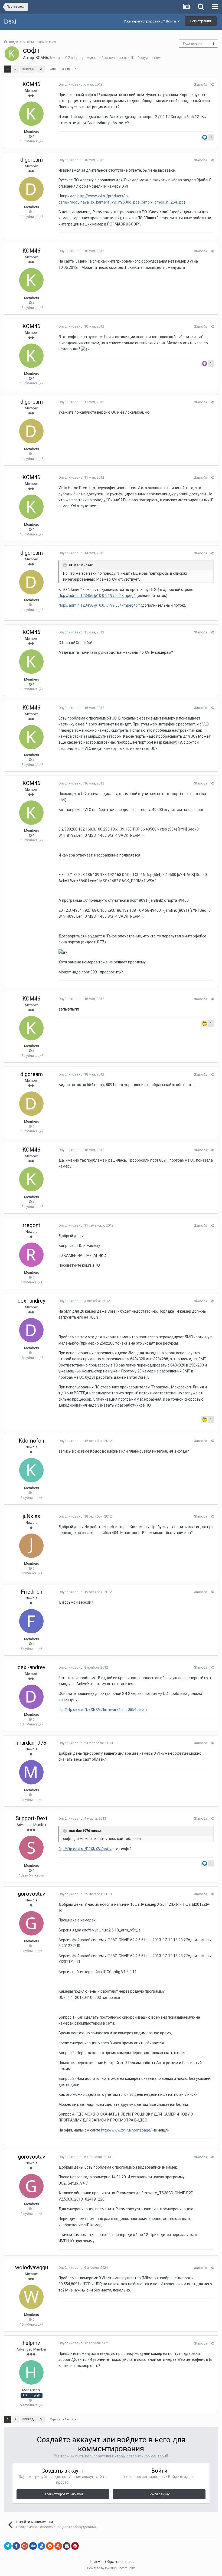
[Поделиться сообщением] (212, 85)
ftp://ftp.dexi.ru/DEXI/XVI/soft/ (85, 1849)
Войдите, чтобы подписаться (32, 42)
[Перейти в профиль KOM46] (12, 54)
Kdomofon (31, 1441)
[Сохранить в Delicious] (41, 2546)
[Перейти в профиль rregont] (31, 1255)
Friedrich (32, 1592)
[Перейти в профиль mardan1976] (31, 1772)
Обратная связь (119, 2562)
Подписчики (193, 44)
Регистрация (201, 21)
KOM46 (42, 58)
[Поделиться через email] (67, 2546)
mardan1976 (32, 1743)
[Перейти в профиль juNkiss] (31, 1546)
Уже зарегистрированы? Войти (151, 21)
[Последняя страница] (41, 69)
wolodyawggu (32, 2267)
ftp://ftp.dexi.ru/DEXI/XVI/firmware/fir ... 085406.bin (103, 1709)
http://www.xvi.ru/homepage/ (126, 2130)
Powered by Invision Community (111, 2568)
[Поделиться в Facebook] (16, 2546)
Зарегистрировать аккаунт (63, 2494)
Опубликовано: (80, 84)
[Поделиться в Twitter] (8, 2546)
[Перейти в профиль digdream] (31, 189)
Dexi (10, 21)
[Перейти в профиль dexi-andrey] (31, 1330)
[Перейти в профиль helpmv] (31, 2372)
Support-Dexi (31, 1818)
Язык (93, 2562)
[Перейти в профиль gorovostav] (31, 1923)
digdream (32, 160)
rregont (32, 1225)
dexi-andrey (31, 1301)
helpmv (31, 2343)
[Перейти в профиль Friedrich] (31, 1621)
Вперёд (28, 69)
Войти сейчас (159, 2494)
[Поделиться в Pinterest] (75, 2546)
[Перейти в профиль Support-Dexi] (31, 1848)
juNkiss (31, 1516)
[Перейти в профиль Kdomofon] (31, 1470)
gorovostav (32, 1894)
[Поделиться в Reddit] (50, 2546)
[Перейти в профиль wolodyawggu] (31, 2297)
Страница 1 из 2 (62, 69)
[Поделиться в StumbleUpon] (58, 2546)
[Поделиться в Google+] (25, 2546)
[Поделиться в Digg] (33, 2546)
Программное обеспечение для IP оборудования (118, 58)
